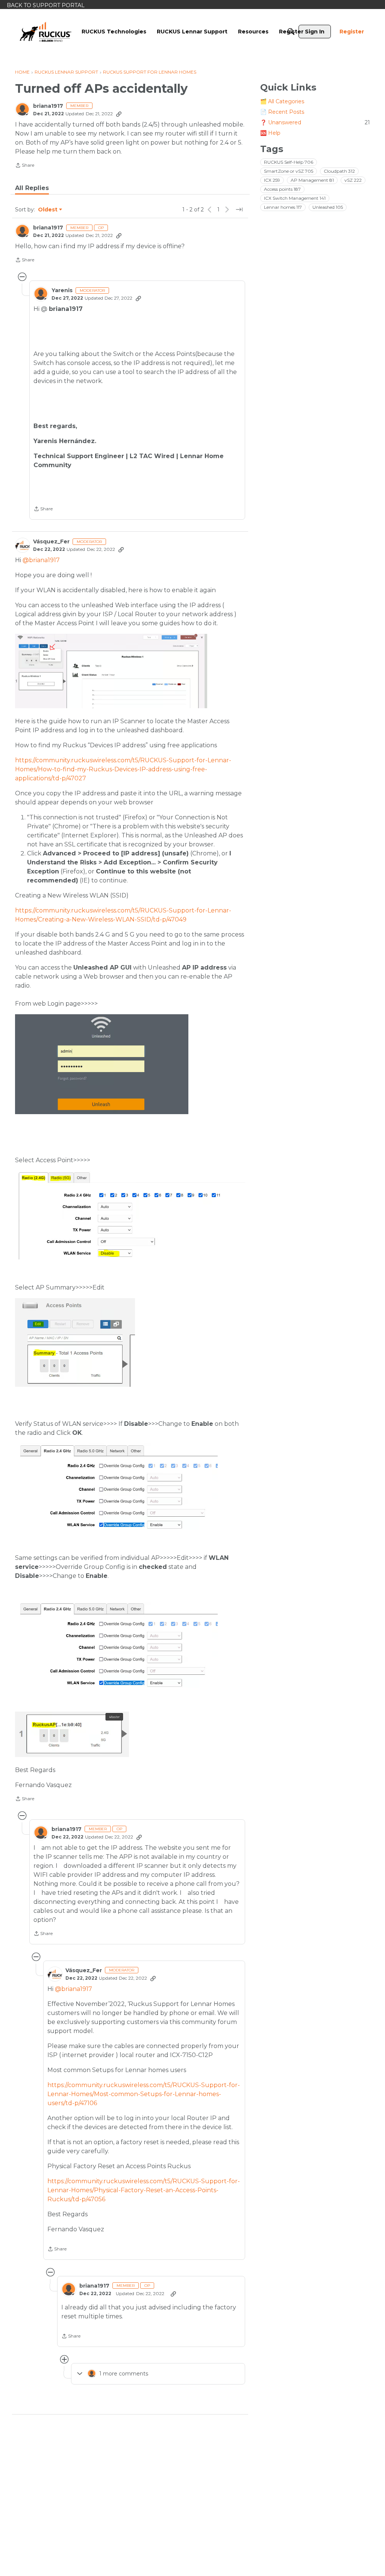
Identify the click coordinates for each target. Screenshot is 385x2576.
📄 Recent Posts (282, 112)
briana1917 (48, 106)
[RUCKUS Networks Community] (45, 32)
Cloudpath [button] (339, 171)
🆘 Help (270, 133)
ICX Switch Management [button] (295, 198)
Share (25, 166)
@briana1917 (41, 560)
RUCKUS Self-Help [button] (289, 162)
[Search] (291, 32)
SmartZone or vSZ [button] (289, 171)
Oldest (48, 210)
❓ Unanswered (315, 122)
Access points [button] (282, 189)
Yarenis (62, 290)
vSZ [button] (353, 180)
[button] (111, 671)
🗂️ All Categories (282, 101)
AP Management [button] (312, 180)
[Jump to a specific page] (239, 210)
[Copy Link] (119, 114)
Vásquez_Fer (51, 542)
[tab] (32, 188)
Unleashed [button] (328, 207)
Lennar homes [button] (283, 207)
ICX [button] (272, 180)
